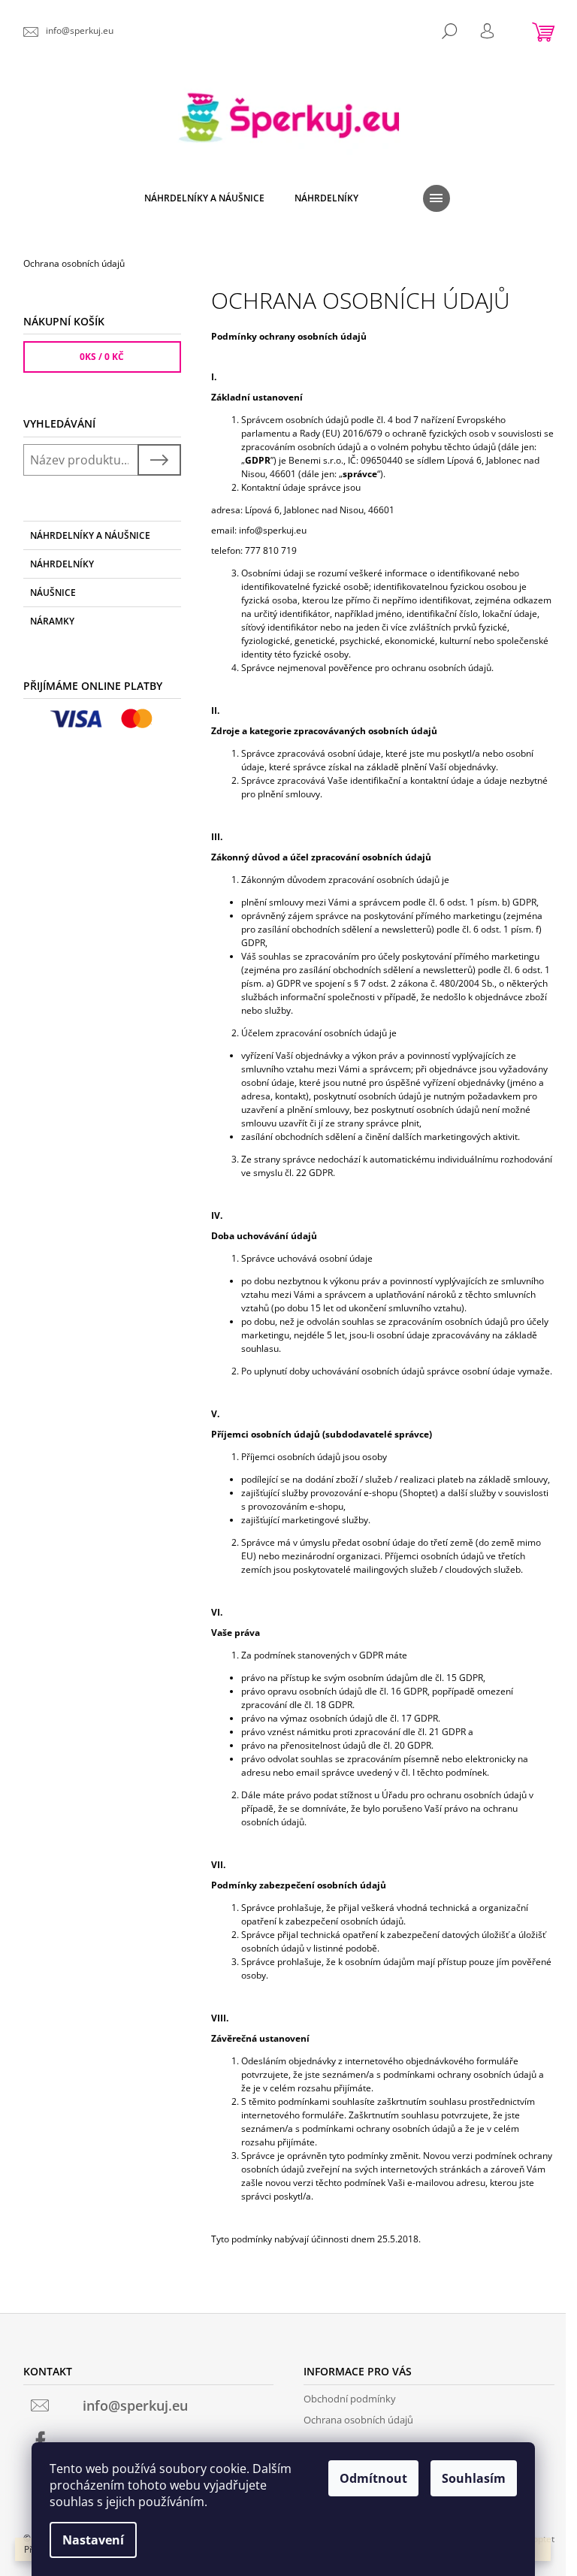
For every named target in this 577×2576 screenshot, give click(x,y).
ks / (102, 357)
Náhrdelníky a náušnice (90, 535)
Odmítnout (373, 2478)
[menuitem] (204, 198)
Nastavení (93, 2540)
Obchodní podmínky (350, 2399)
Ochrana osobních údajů (358, 2420)
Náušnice (53, 593)
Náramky (52, 621)
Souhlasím (474, 2478)
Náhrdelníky (62, 564)
